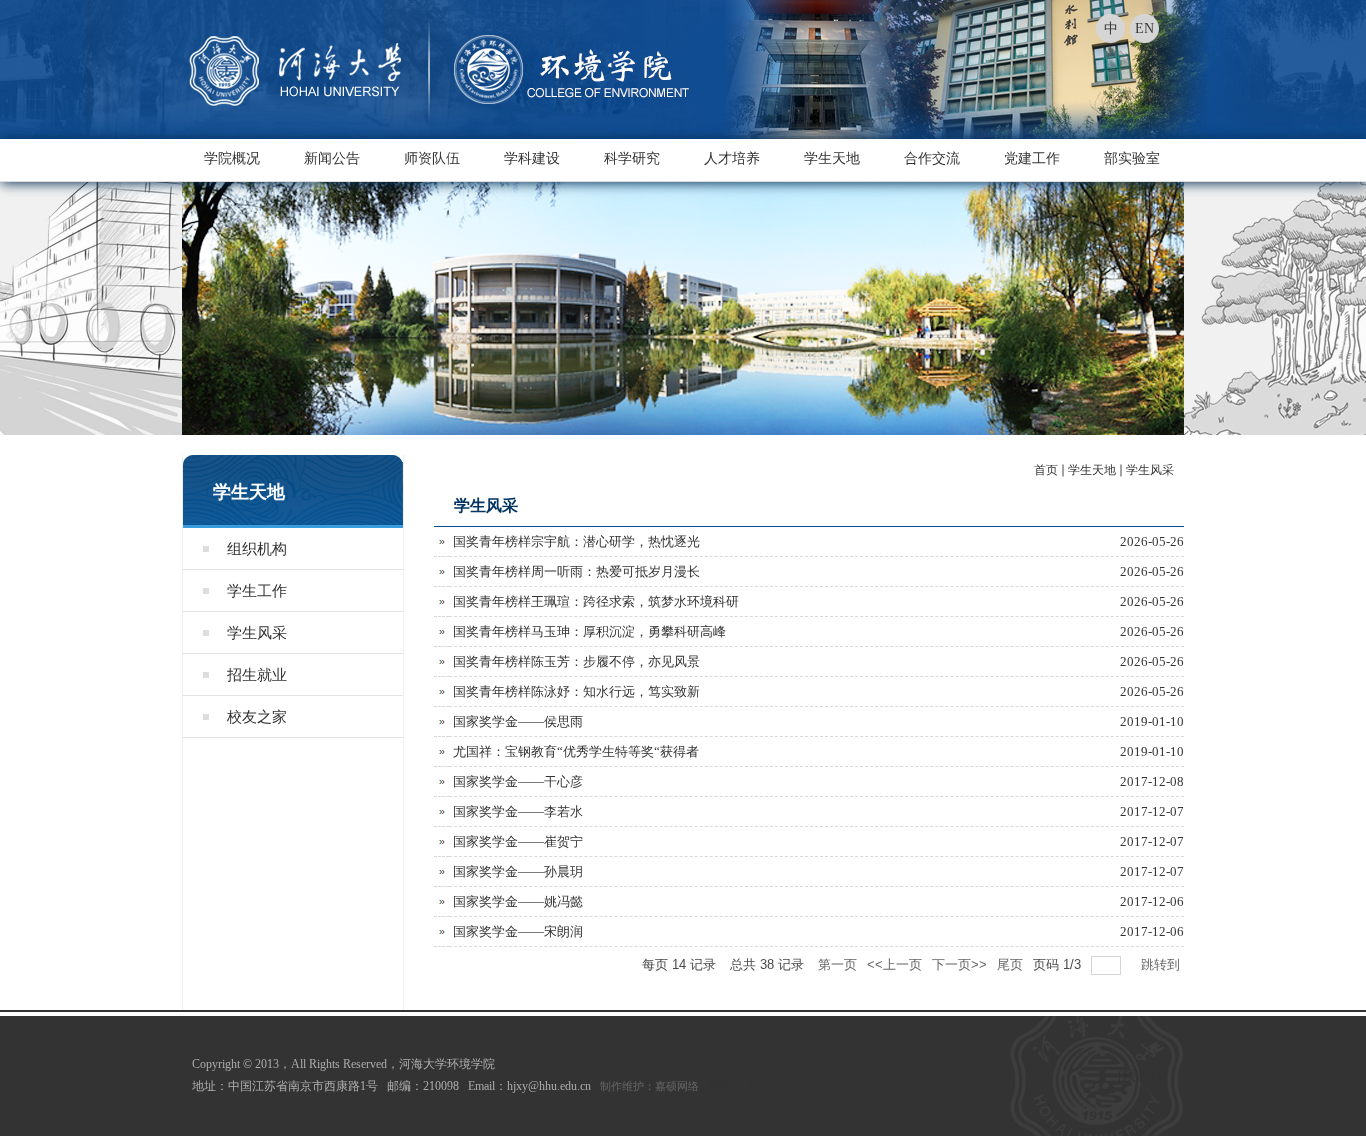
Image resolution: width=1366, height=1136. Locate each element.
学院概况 (232, 158)
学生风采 (257, 633)
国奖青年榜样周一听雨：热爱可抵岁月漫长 (576, 571)
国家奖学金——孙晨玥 (518, 871)
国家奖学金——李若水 (518, 811)
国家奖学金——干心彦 (518, 781)
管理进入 (732, 1086)
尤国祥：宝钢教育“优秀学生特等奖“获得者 (576, 751)
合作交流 (932, 158)
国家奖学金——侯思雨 (518, 721)
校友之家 (257, 717)
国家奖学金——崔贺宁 (518, 841)
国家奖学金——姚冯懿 (518, 901)
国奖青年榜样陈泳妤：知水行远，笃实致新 (576, 691)
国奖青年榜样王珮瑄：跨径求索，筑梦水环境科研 (596, 601)
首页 (1046, 470)
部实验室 (1132, 158)
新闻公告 (332, 158)
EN (1144, 28)
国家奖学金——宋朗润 (518, 931)
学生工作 (257, 591)
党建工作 (1032, 158)
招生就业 (257, 675)
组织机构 (257, 549)
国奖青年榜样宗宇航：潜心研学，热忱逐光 (576, 541)
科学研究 (632, 158)
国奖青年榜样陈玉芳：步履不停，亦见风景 (576, 661)
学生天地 (832, 158)
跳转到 (1162, 964)
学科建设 (532, 158)
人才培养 (732, 158)
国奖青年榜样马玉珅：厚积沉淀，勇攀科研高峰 (589, 631)
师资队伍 (432, 158)
